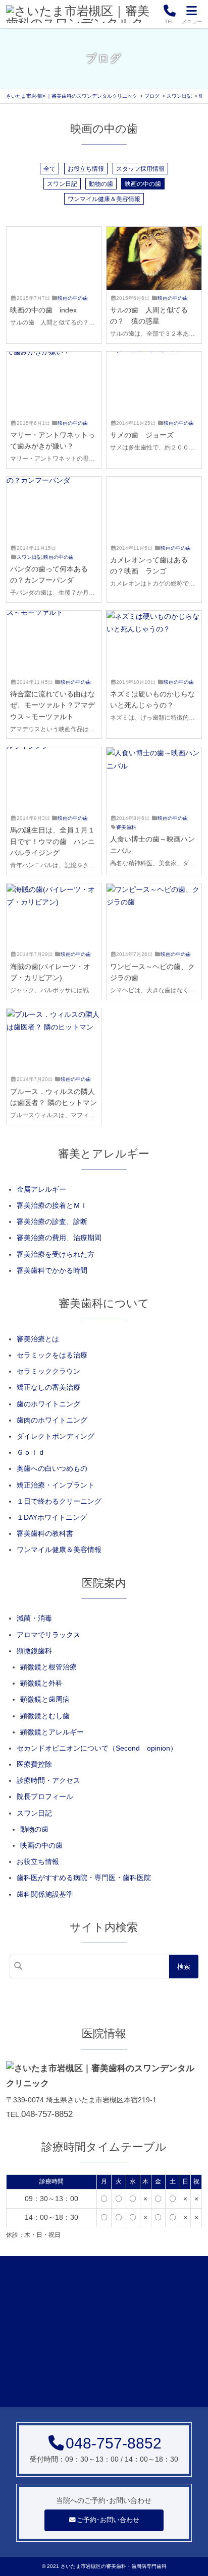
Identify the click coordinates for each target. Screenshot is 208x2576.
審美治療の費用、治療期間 (59, 1238)
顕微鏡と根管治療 (48, 1667)
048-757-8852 (47, 2114)
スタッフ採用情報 (140, 168)
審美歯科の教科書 (45, 1533)
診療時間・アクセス (48, 1780)
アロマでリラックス (48, 1635)
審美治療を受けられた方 (56, 1254)
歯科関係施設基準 (45, 1894)
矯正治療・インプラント (56, 1485)
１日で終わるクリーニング (59, 1501)
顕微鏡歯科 (34, 1651)
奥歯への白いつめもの (52, 1468)
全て (49, 168)
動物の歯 (101, 183)
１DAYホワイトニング (52, 1517)
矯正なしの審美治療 (48, 1387)
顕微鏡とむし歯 (45, 1716)
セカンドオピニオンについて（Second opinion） (97, 1748)
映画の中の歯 (143, 183)
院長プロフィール (45, 1796)
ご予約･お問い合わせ (108, 2520)
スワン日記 (62, 183)
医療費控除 (34, 1764)
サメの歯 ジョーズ (142, 435)
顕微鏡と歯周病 (45, 1699)
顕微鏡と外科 (41, 1683)
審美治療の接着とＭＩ (52, 1205)
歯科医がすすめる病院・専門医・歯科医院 (84, 1878)
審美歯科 (126, 827)
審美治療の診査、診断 (52, 1221)
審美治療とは (38, 1339)
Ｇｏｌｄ (31, 1452)
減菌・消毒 (34, 1618)
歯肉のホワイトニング (52, 1420)
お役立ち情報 (86, 168)
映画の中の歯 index (43, 310)
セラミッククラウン (48, 1371)
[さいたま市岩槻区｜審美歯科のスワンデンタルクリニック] (81, 14)
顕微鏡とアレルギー (52, 1732)
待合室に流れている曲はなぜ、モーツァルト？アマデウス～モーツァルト (53, 705)
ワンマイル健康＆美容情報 (104, 199)
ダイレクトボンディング (56, 1436)
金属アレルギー (41, 1189)
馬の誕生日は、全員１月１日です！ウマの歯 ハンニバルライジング (53, 841)
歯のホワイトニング (48, 1404)
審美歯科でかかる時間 (52, 1270)
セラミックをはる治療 (52, 1355)
